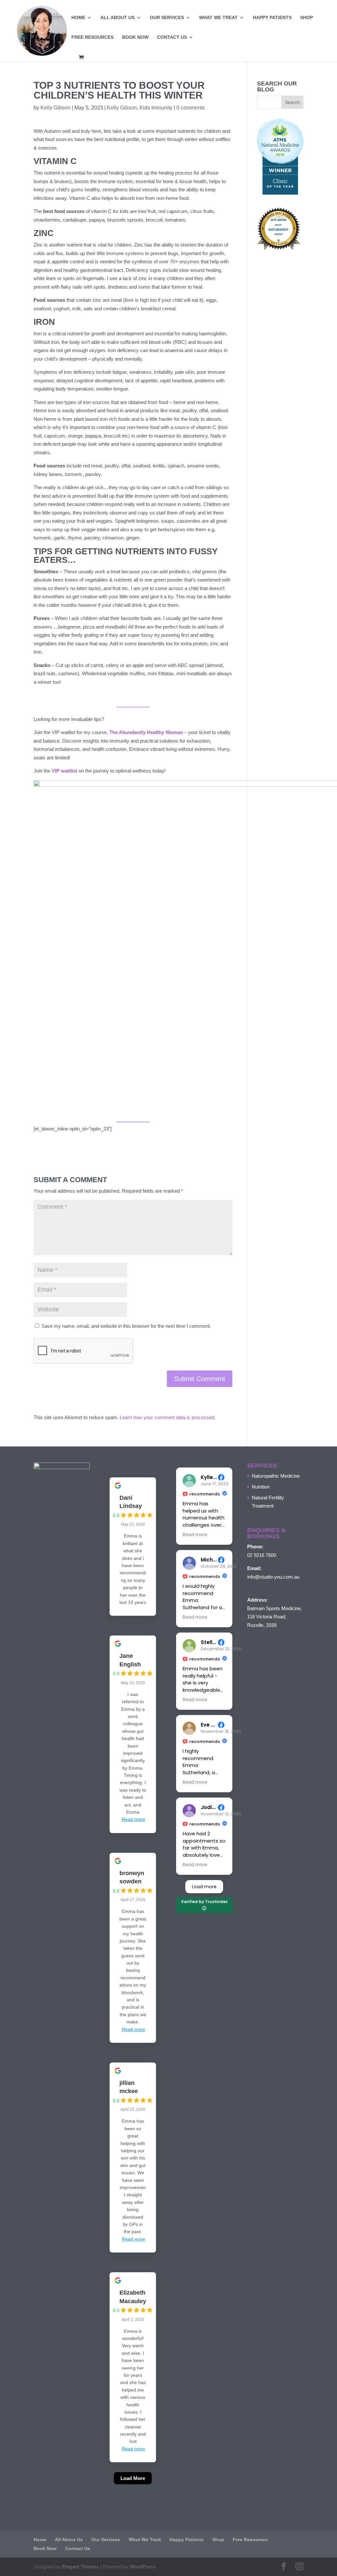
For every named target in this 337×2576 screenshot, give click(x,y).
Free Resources (92, 37)
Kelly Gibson (55, 108)
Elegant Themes (80, 2567)
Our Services (167, 18)
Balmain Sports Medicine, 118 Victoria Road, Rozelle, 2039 (275, 1617)
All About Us (117, 18)
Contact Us (172, 37)
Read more (133, 1819)
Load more (204, 1887)
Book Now (135, 37)
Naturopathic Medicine (276, 1476)
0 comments (191, 108)
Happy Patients (272, 18)
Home (78, 18)
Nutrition (261, 1487)
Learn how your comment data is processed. (168, 1417)
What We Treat (218, 18)
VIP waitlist (65, 771)
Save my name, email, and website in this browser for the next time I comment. (126, 1326)
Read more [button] (195, 1535)
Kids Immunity (156, 108)
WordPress (143, 2567)
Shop (307, 18)
